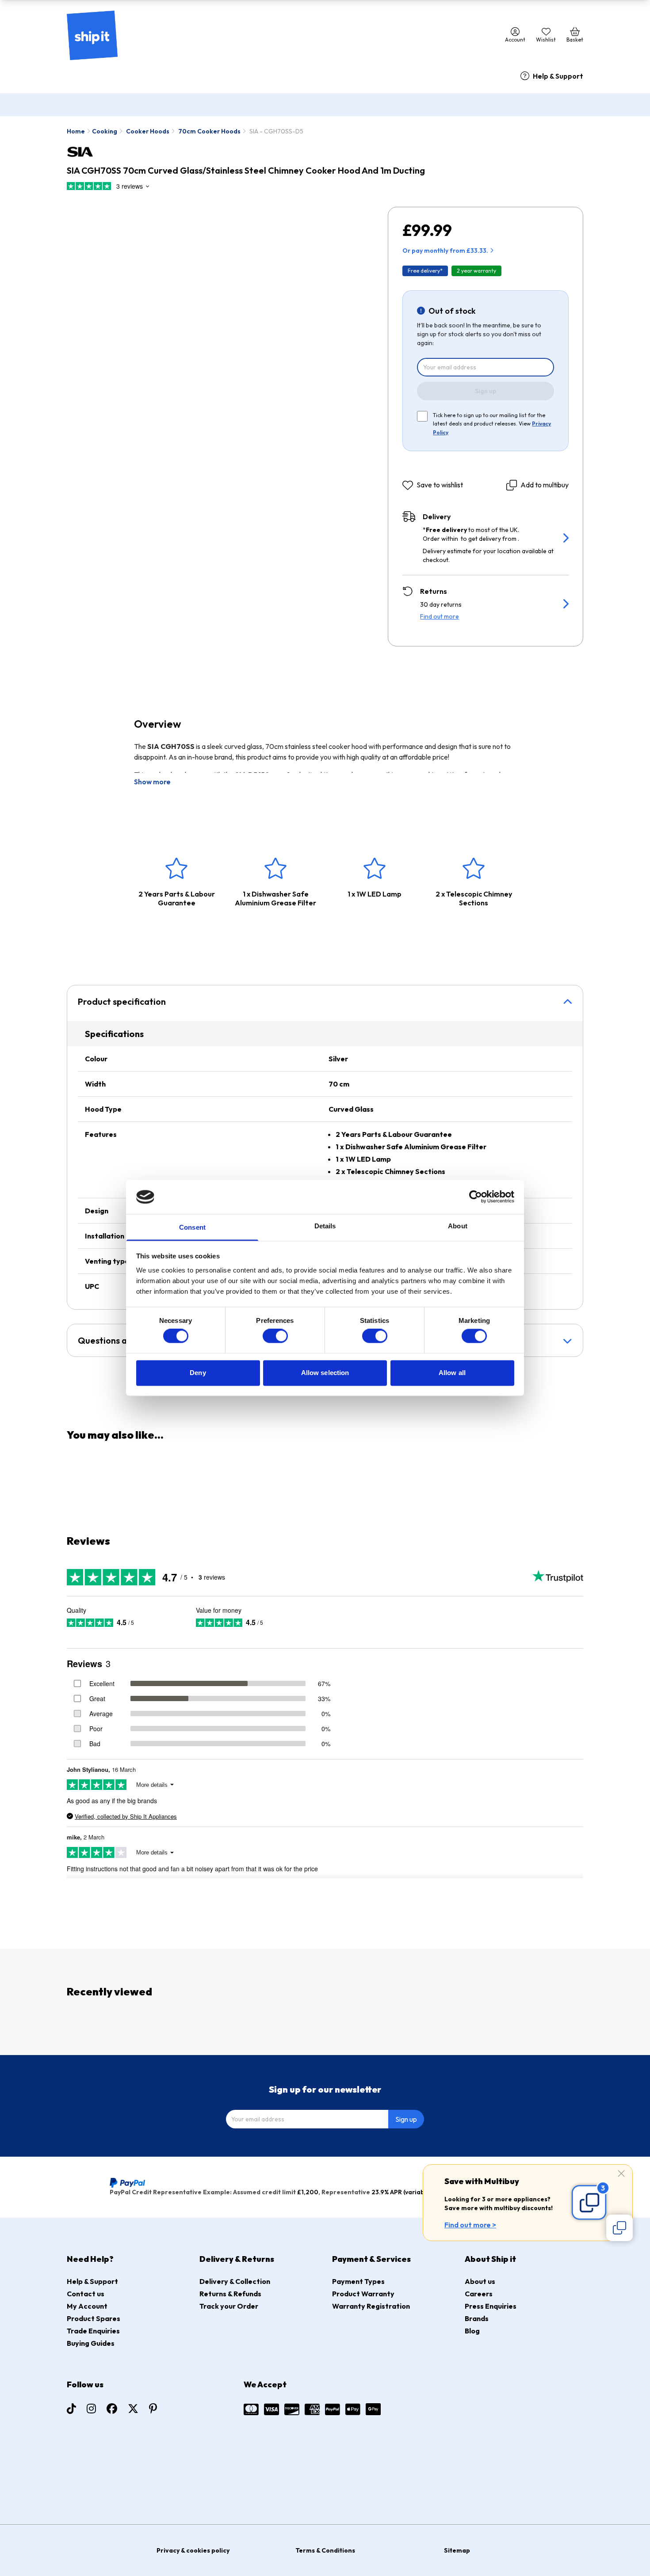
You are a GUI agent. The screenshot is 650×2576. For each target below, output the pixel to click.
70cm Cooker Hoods (209, 131)
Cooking (105, 131)
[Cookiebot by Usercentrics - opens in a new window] (476, 1197)
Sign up (486, 391)
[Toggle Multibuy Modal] (619, 2228)
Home (76, 131)
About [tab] (458, 1226)
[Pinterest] (153, 2409)
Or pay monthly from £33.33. (445, 251)
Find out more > (470, 2225)
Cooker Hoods (148, 131)
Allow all (452, 1373)
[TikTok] (71, 2409)
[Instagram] (91, 2409)
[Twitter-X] (133, 2409)
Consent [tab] (192, 1227)
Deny (198, 1373)
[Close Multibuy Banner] (621, 2174)
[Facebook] (112, 2409)
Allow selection (325, 1373)
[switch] (275, 1336)
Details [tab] (325, 1226)
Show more (152, 782)
